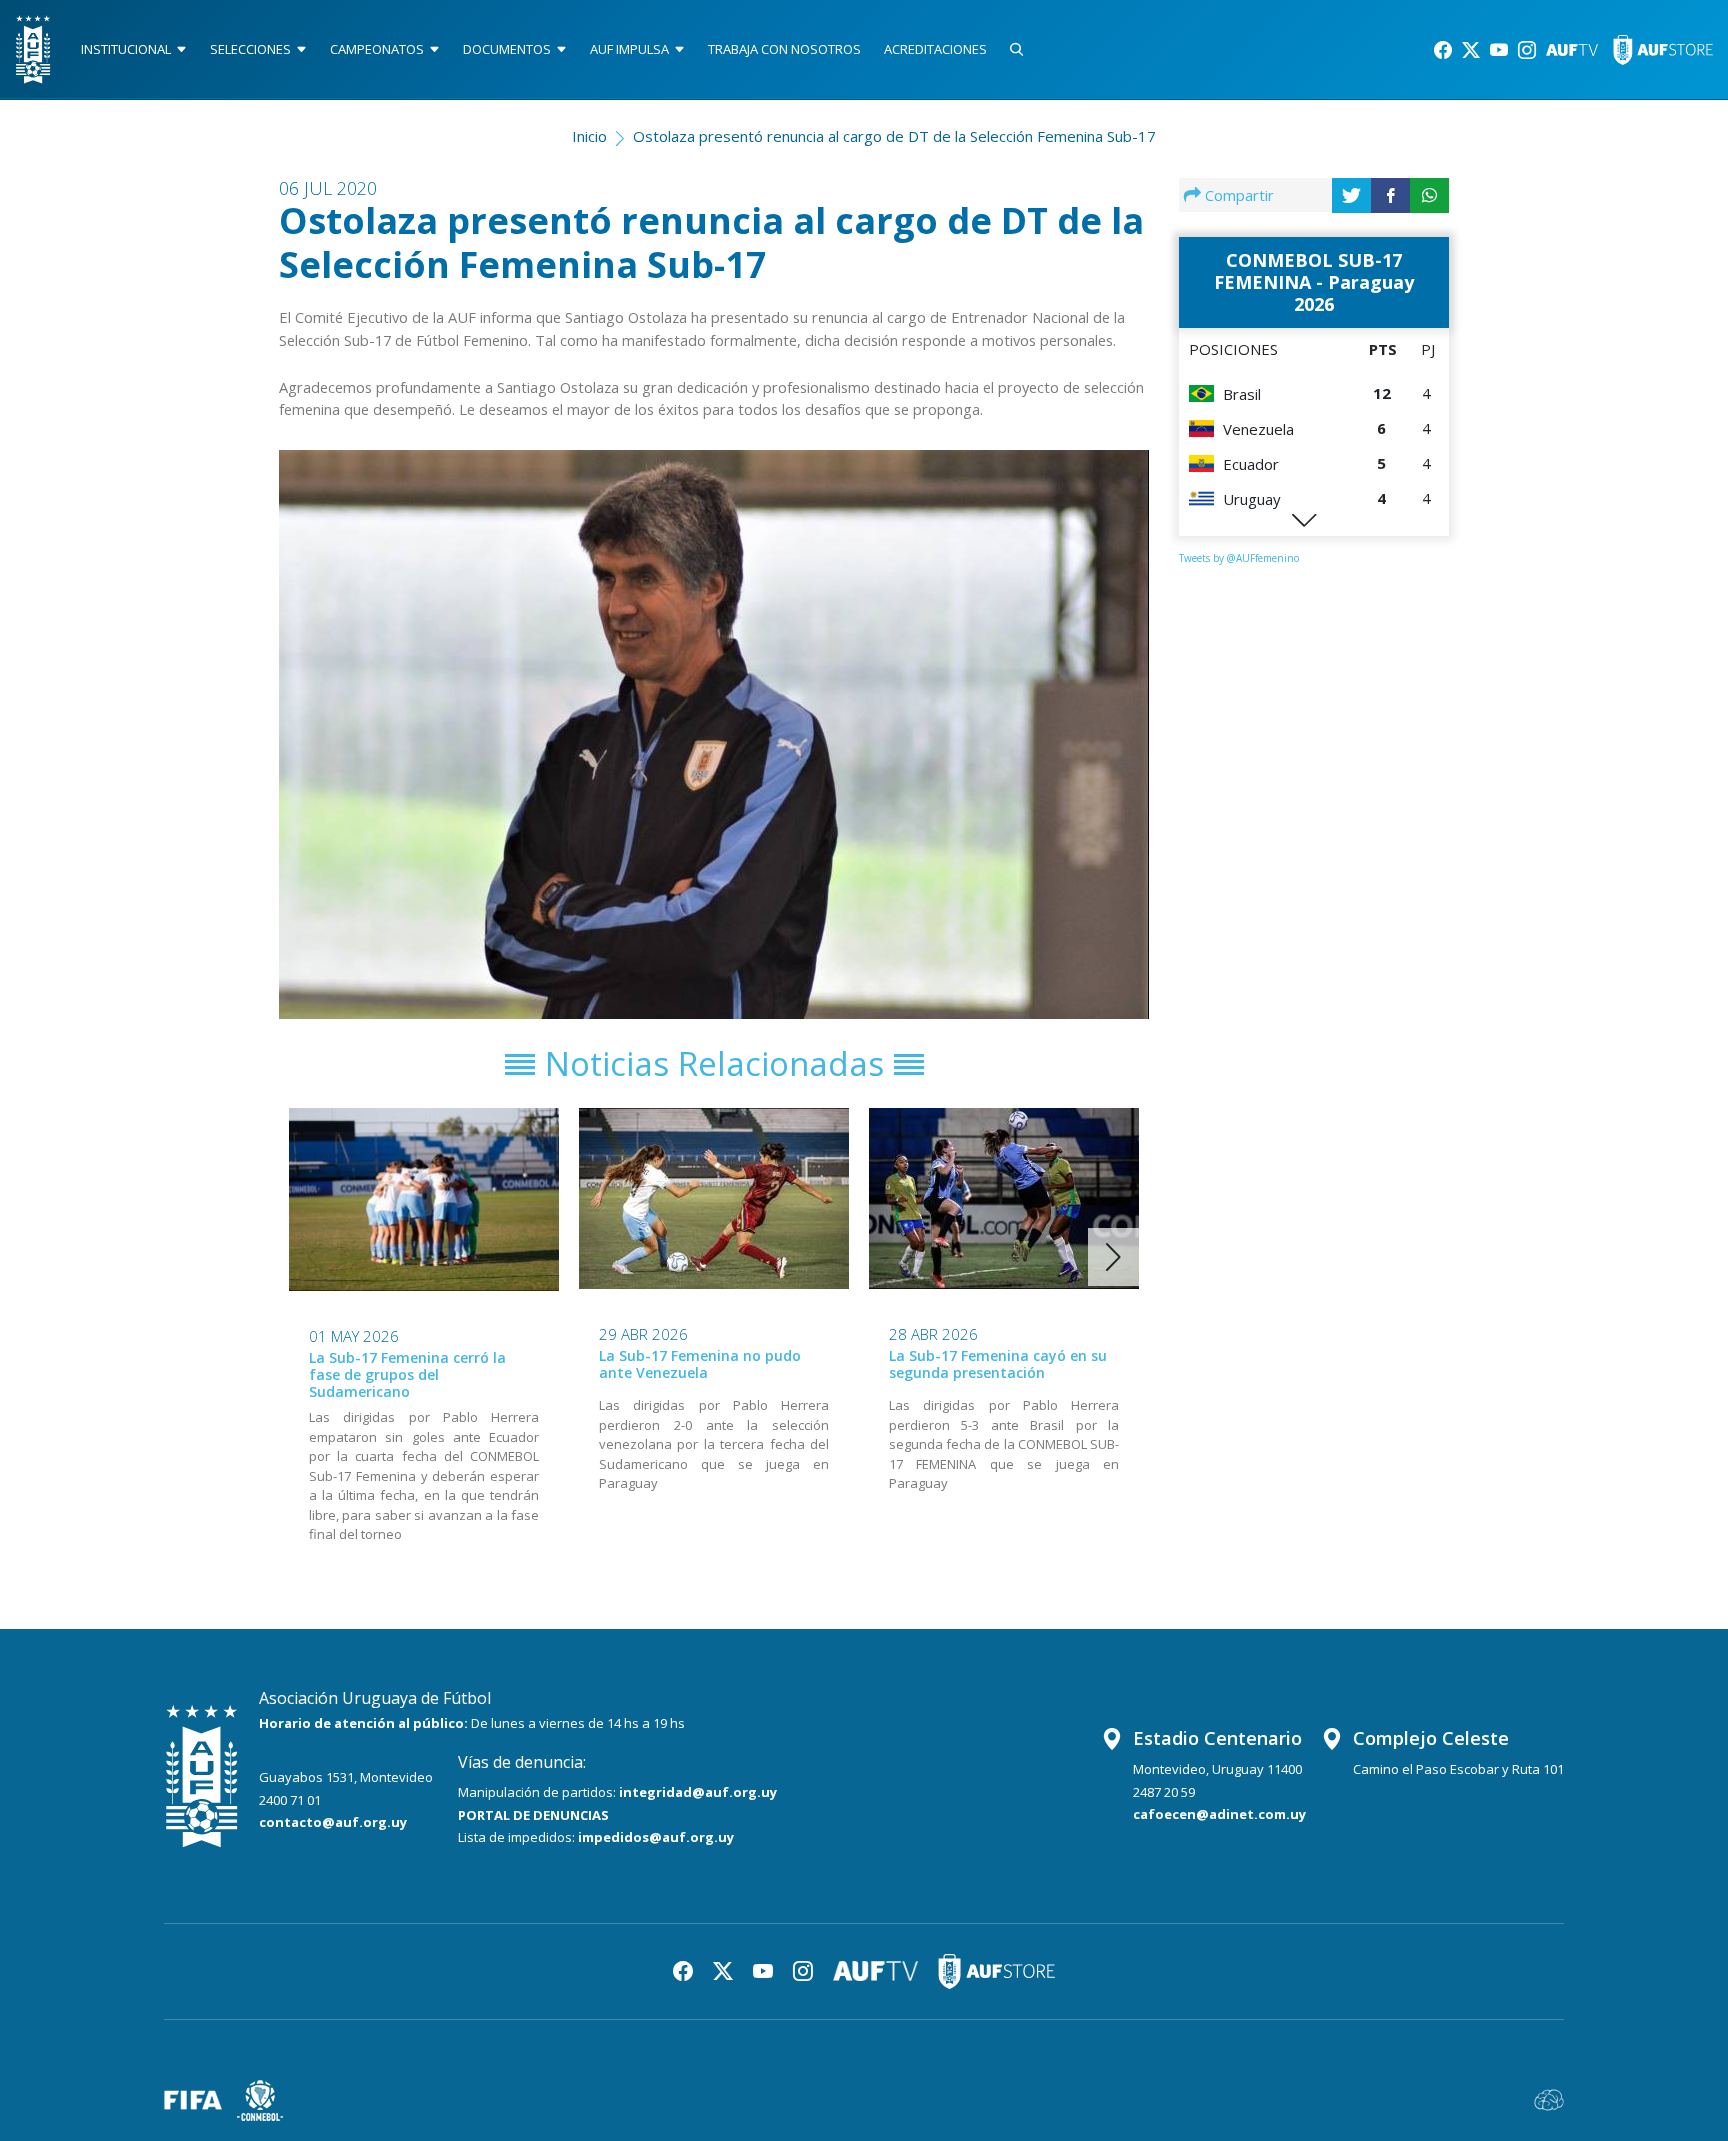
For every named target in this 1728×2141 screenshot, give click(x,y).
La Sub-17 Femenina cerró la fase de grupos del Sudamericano (407, 1374)
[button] (1113, 1257)
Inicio (589, 136)
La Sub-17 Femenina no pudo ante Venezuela (700, 1364)
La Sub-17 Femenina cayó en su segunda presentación (998, 1364)
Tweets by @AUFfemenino (1239, 558)
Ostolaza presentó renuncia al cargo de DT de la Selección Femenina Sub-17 (894, 136)
